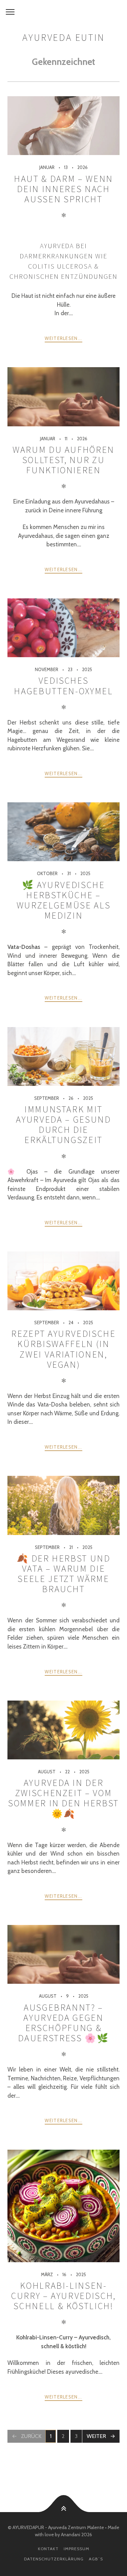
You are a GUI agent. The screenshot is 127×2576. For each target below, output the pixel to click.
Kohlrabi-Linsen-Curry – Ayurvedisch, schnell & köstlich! (63, 2296)
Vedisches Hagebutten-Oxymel (63, 686)
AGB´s (96, 2559)
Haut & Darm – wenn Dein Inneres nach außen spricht (63, 189)
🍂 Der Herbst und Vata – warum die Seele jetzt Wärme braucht (63, 1574)
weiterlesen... (63, 338)
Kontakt (48, 2549)
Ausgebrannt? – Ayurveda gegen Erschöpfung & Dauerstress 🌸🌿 (63, 2023)
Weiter (96, 2436)
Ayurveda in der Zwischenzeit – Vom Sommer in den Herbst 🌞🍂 (63, 1798)
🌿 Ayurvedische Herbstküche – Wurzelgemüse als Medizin (64, 900)
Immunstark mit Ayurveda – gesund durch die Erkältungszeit (63, 1124)
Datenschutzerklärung (54, 2559)
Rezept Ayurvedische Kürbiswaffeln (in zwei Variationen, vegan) (63, 1349)
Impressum (77, 2549)
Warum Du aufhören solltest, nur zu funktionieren (63, 460)
